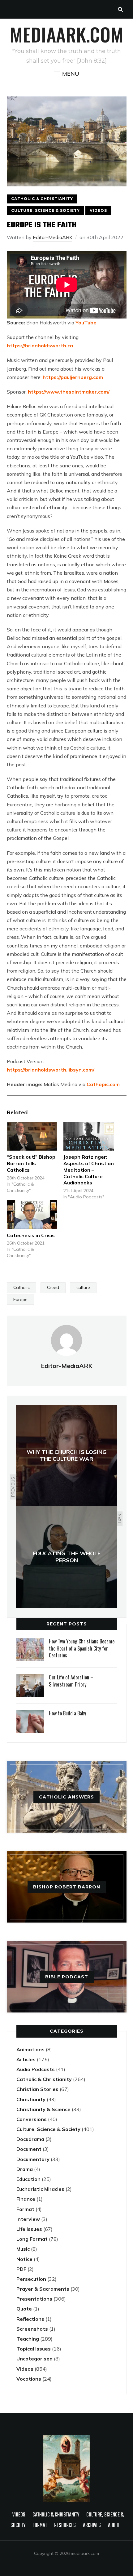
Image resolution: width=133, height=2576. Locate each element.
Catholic (21, 1287)
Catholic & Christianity (42, 199)
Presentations (34, 2299)
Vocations (29, 2379)
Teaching (28, 2339)
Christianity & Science (43, 2109)
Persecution (31, 2279)
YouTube (86, 323)
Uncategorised (34, 2359)
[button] (66, 74)
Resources (65, 2526)
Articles (26, 2059)
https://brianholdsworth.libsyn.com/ (51, 1070)
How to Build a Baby (67, 1713)
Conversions (32, 2119)
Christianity (31, 2099)
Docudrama (30, 2139)
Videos (98, 210)
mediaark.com (66, 34)
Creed (53, 1287)
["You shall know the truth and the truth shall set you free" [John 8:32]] (66, 2438)
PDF (21, 2269)
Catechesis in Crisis (31, 1235)
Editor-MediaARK (53, 237)
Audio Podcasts (36, 2069)
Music (23, 2249)
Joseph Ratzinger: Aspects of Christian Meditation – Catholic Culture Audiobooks (89, 1170)
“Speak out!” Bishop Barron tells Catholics (31, 1163)
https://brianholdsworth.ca (40, 345)
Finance (26, 2199)
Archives (92, 2526)
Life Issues (29, 2229)
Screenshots (32, 2329)
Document (29, 2149)
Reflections (30, 2319)
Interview (28, 2219)
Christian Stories (37, 2089)
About (114, 2526)
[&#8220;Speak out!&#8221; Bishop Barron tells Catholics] (32, 1136)
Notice (24, 2259)
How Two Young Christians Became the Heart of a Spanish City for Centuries (82, 1648)
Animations (30, 2049)
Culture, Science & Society (45, 210)
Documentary (33, 2159)
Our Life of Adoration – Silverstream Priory (71, 1681)
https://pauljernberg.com (73, 377)
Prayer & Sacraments (43, 2289)
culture (83, 1287)
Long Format (32, 2239)
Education (28, 2179)
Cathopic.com (103, 1084)
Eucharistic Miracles (40, 2189)
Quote (24, 2309)
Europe (20, 1299)
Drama (25, 2169)
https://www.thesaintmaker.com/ (69, 392)
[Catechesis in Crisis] (32, 1214)
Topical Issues (34, 2349)
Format (25, 2209)
